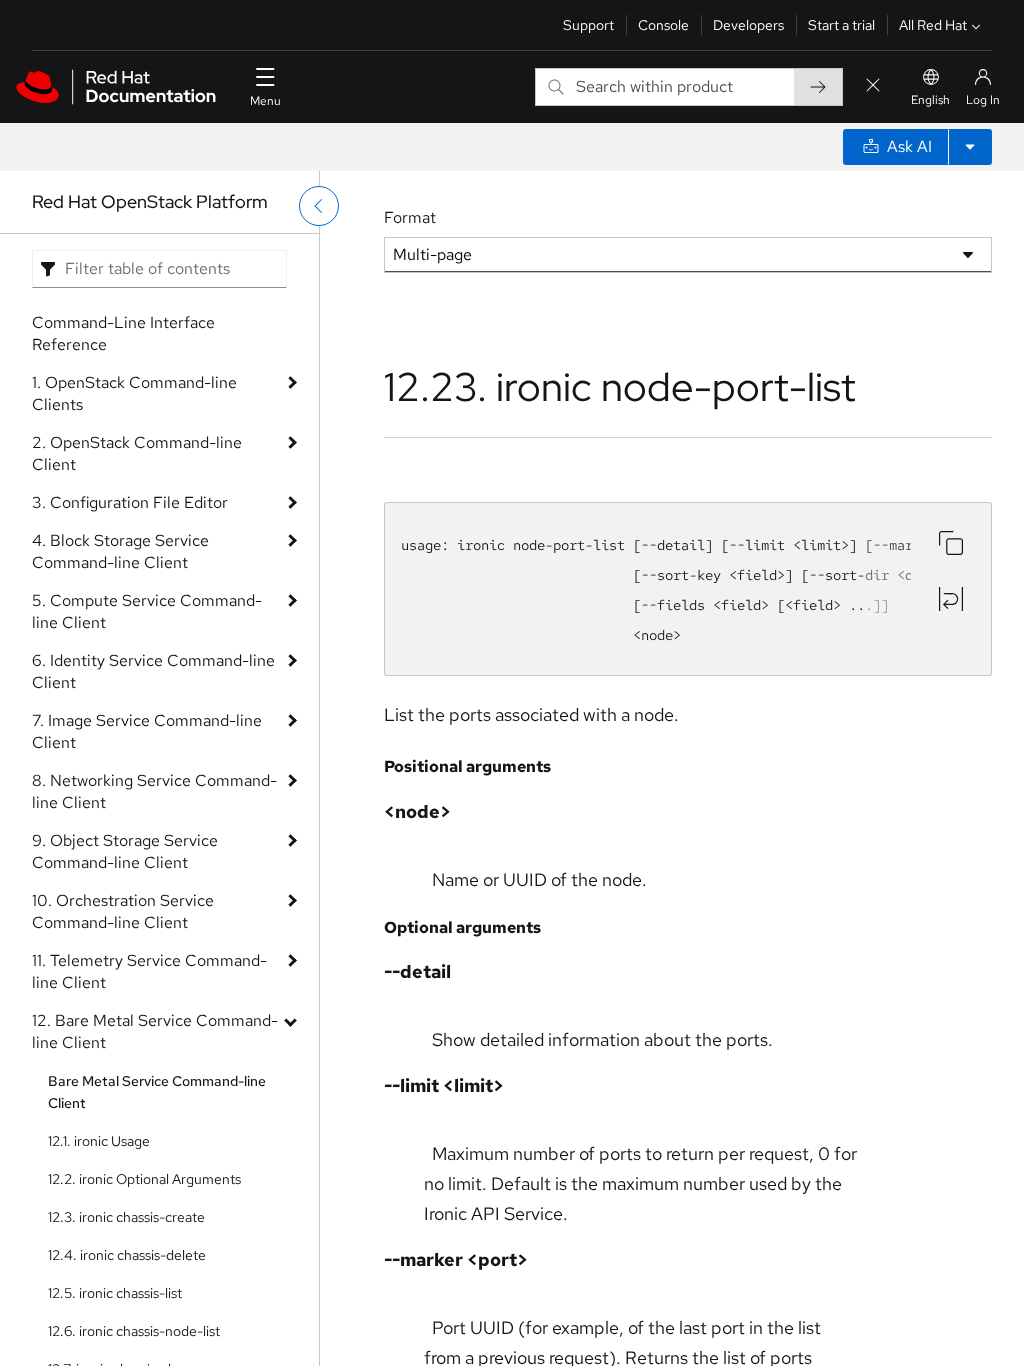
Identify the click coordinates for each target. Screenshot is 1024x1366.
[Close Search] (873, 86)
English (930, 100)
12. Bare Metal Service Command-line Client (155, 1031)
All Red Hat (933, 25)
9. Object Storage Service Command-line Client (125, 851)
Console (663, 25)
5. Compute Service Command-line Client (147, 611)
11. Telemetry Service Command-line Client (149, 971)
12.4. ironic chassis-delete (127, 1255)
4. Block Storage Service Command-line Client (120, 551)
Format (410, 217)
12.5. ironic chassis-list (115, 1293)
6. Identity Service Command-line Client (153, 671)
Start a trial (841, 25)
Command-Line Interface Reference (123, 333)
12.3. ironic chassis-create (126, 1217)
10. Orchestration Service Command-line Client (123, 911)
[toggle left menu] (319, 206)
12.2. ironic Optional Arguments (144, 1179)
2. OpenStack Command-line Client (137, 453)
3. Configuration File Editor (130, 502)
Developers (748, 25)
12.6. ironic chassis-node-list (134, 1331)
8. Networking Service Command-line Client (154, 791)
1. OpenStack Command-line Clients (134, 393)
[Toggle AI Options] (970, 147)
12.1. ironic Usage (99, 1141)
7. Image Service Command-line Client (147, 731)
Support (588, 25)
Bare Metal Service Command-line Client (157, 1092)
